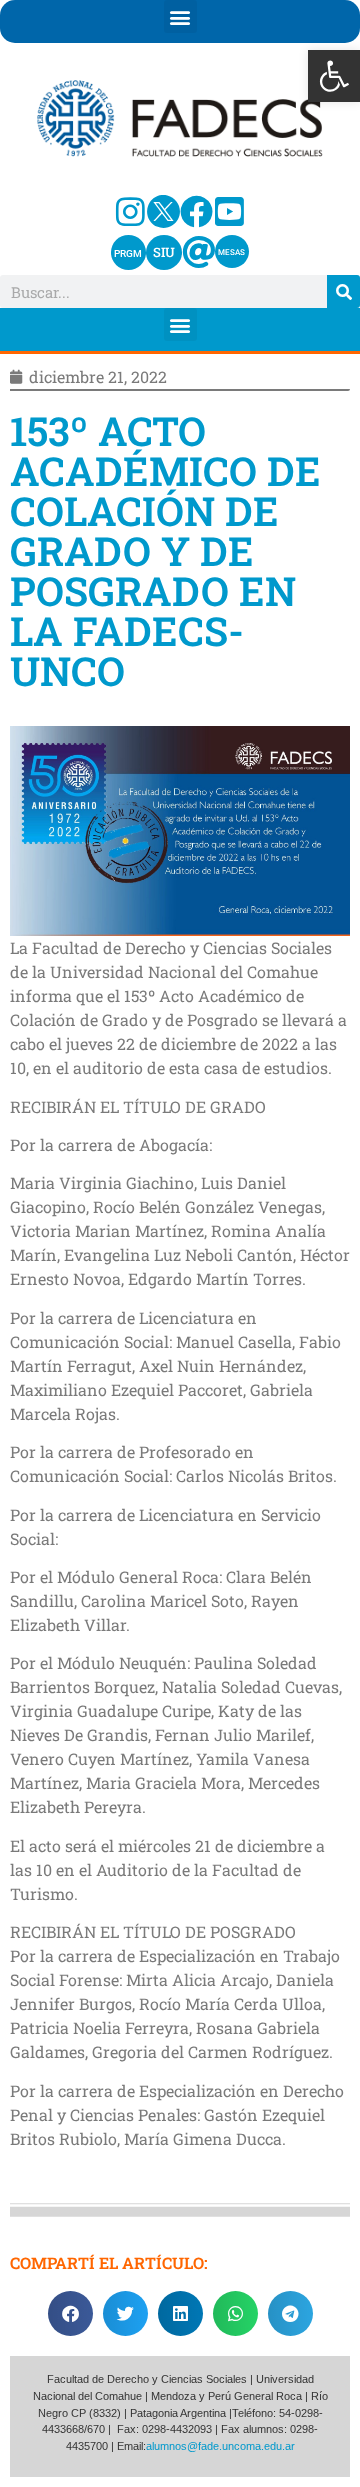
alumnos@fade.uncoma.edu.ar (220, 2446)
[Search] (343, 291)
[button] (334, 76)
